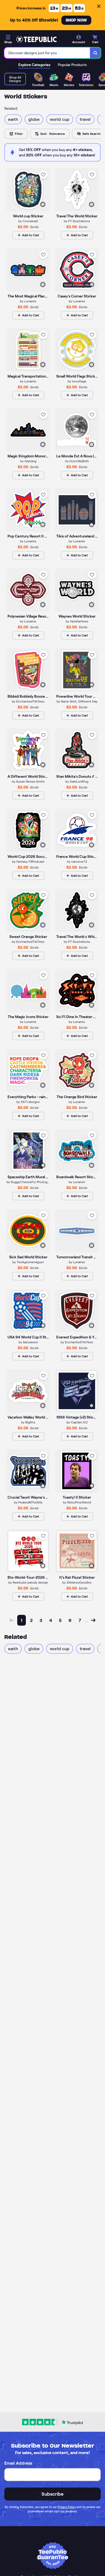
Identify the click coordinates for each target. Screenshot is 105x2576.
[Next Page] (93, 1620)
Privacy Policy (67, 2507)
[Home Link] (36, 39)
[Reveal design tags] (43, 204)
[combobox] (47, 53)
